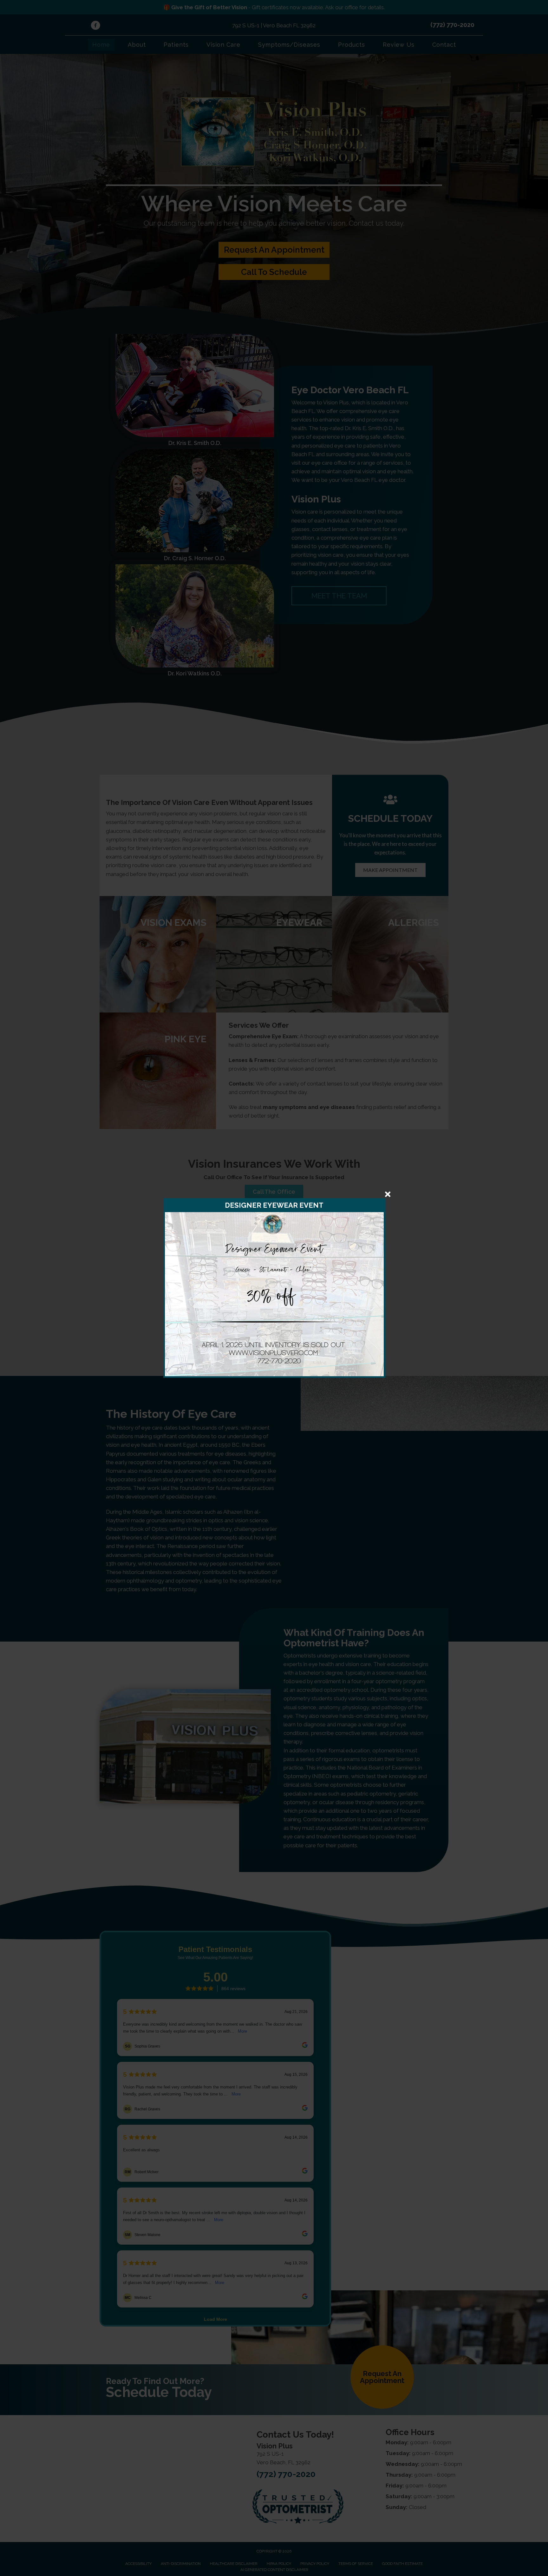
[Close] (388, 1194)
